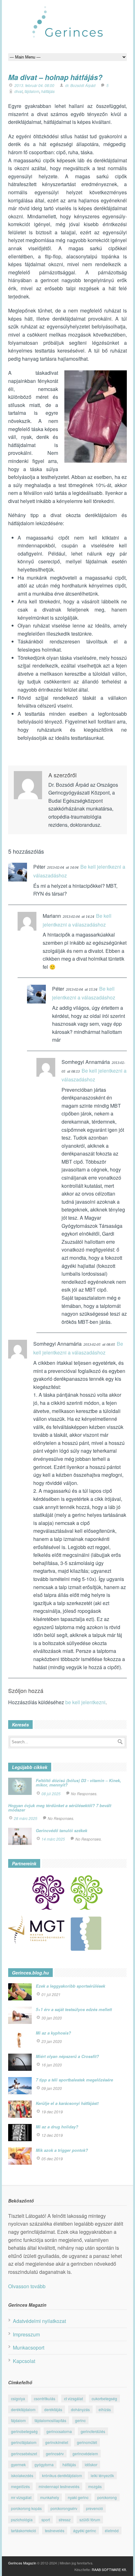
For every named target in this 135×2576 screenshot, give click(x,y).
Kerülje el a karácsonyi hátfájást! (67, 2103)
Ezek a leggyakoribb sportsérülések (70, 1986)
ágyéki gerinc (85, 2530)
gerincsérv (55, 2454)
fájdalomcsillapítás (50, 2420)
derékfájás (53, 2409)
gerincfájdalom (24, 2442)
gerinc (80, 2420)
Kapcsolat (24, 2361)
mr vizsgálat (21, 2497)
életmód (112, 2530)
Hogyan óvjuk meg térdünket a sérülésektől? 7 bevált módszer (60, 1808)
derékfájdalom (23, 2409)
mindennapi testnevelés (59, 2486)
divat (19, 91)
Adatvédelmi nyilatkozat (39, 2321)
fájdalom (32, 91)
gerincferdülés (93, 2431)
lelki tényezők (102, 2475)
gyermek (18, 2464)
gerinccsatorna (59, 2431)
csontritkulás (45, 2398)
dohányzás (80, 2409)
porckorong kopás (26, 2508)
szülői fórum (90, 2520)
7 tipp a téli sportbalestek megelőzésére (74, 2080)
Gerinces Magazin (22, 2563)
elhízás (105, 2409)
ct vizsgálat (73, 2398)
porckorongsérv (64, 2508)
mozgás (95, 2486)
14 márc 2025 (53, 1839)
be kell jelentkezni (85, 1702)
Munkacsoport (29, 2347)
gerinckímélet (57, 2442)
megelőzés (20, 2486)
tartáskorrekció (24, 2530)
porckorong (107, 2497)
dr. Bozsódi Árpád (80, 85)
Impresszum (26, 2334)
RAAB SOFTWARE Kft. (109, 2569)
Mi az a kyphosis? (53, 2033)
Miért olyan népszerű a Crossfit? (67, 2056)
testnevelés (55, 2530)
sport (46, 2520)
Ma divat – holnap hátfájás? (55, 77)
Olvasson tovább (27, 2286)
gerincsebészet (24, 2454)
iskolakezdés (22, 2475)
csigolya (18, 2398)
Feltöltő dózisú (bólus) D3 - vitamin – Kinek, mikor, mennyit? (78, 1783)
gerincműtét (87, 2442)
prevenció (94, 2508)
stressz (65, 2520)
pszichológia (22, 2520)
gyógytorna (44, 2464)
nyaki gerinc (78, 2497)
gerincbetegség (24, 2431)
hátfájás (48, 91)
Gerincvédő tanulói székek (62, 1830)
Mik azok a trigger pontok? (62, 2150)
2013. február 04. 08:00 (34, 85)
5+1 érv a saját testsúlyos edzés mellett (74, 2009)
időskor (91, 2464)
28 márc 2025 (26, 1818)
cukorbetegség (104, 2398)
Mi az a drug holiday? (57, 2127)
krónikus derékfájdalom (62, 2475)
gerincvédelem (85, 2454)
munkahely (50, 2497)
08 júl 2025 (51, 1794)
